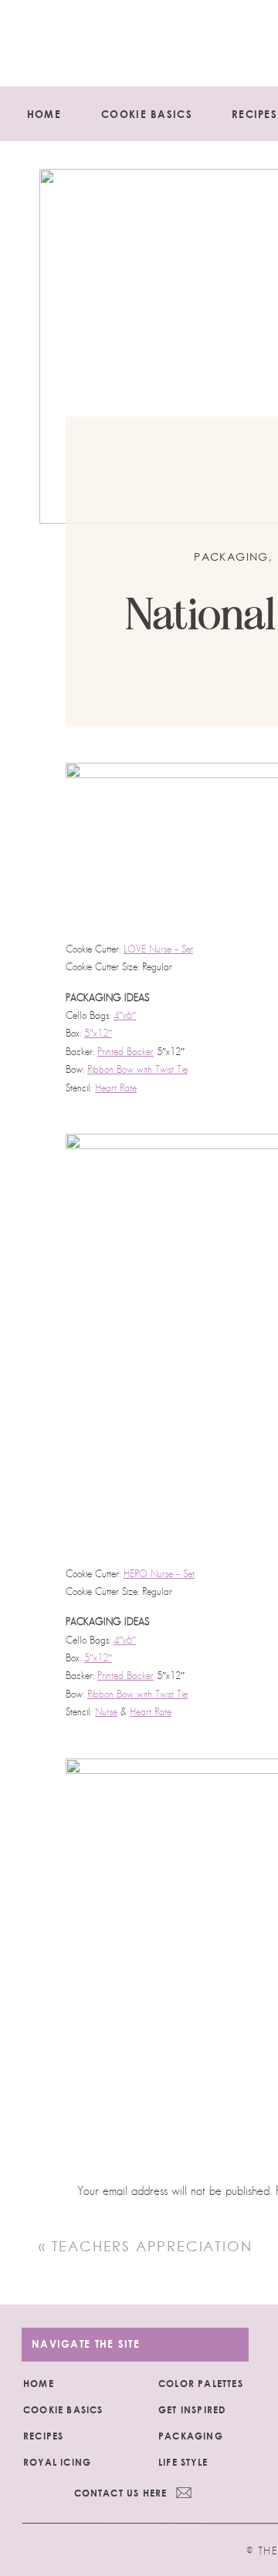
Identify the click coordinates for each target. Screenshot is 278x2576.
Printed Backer (125, 1052)
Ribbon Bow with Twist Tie (137, 1069)
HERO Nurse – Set (159, 1574)
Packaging (231, 557)
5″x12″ (98, 1033)
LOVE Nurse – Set (158, 949)
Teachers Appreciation (152, 2246)
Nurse (106, 1712)
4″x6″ (125, 1015)
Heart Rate (116, 1088)
